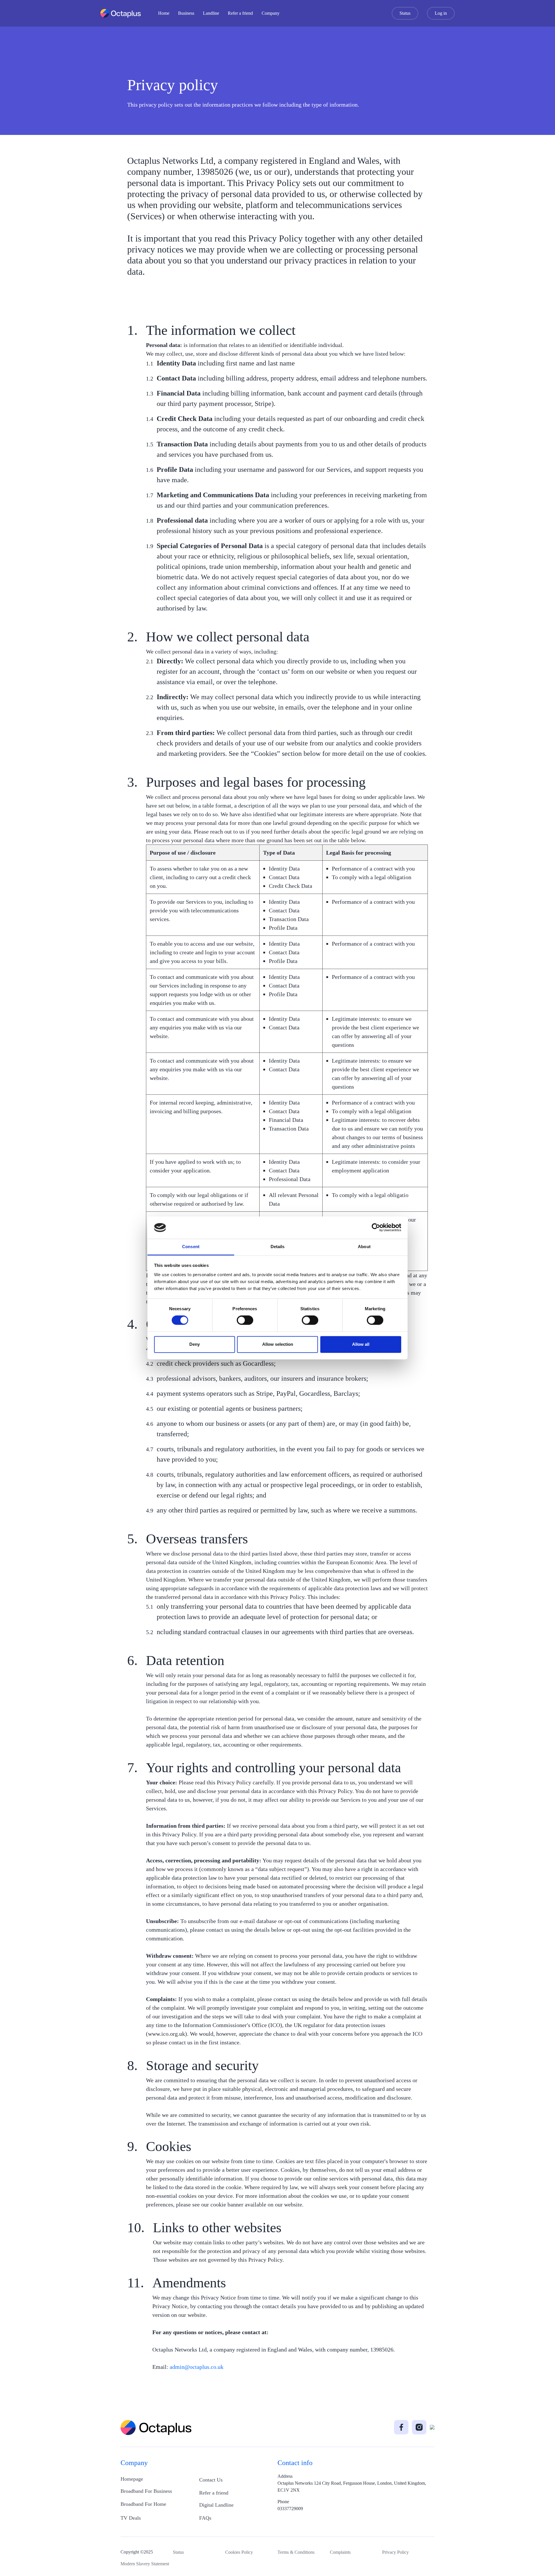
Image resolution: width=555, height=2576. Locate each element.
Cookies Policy (239, 2552)
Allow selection (278, 1344)
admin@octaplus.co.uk (197, 2367)
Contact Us (211, 2480)
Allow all (361, 1344)
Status (405, 13)
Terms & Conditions (296, 2552)
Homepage (132, 2479)
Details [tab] (278, 1247)
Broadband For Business (146, 2491)
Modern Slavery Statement (145, 2564)
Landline (211, 13)
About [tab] (364, 1247)
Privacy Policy (395, 2552)
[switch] (245, 1320)
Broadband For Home (143, 2504)
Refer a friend (240, 13)
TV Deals (131, 2518)
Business (186, 13)
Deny (195, 1344)
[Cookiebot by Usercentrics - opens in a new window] (376, 1228)
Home (164, 13)
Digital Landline (216, 2505)
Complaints (340, 2552)
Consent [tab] (191, 1247)
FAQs (205, 2518)
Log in (441, 13)
